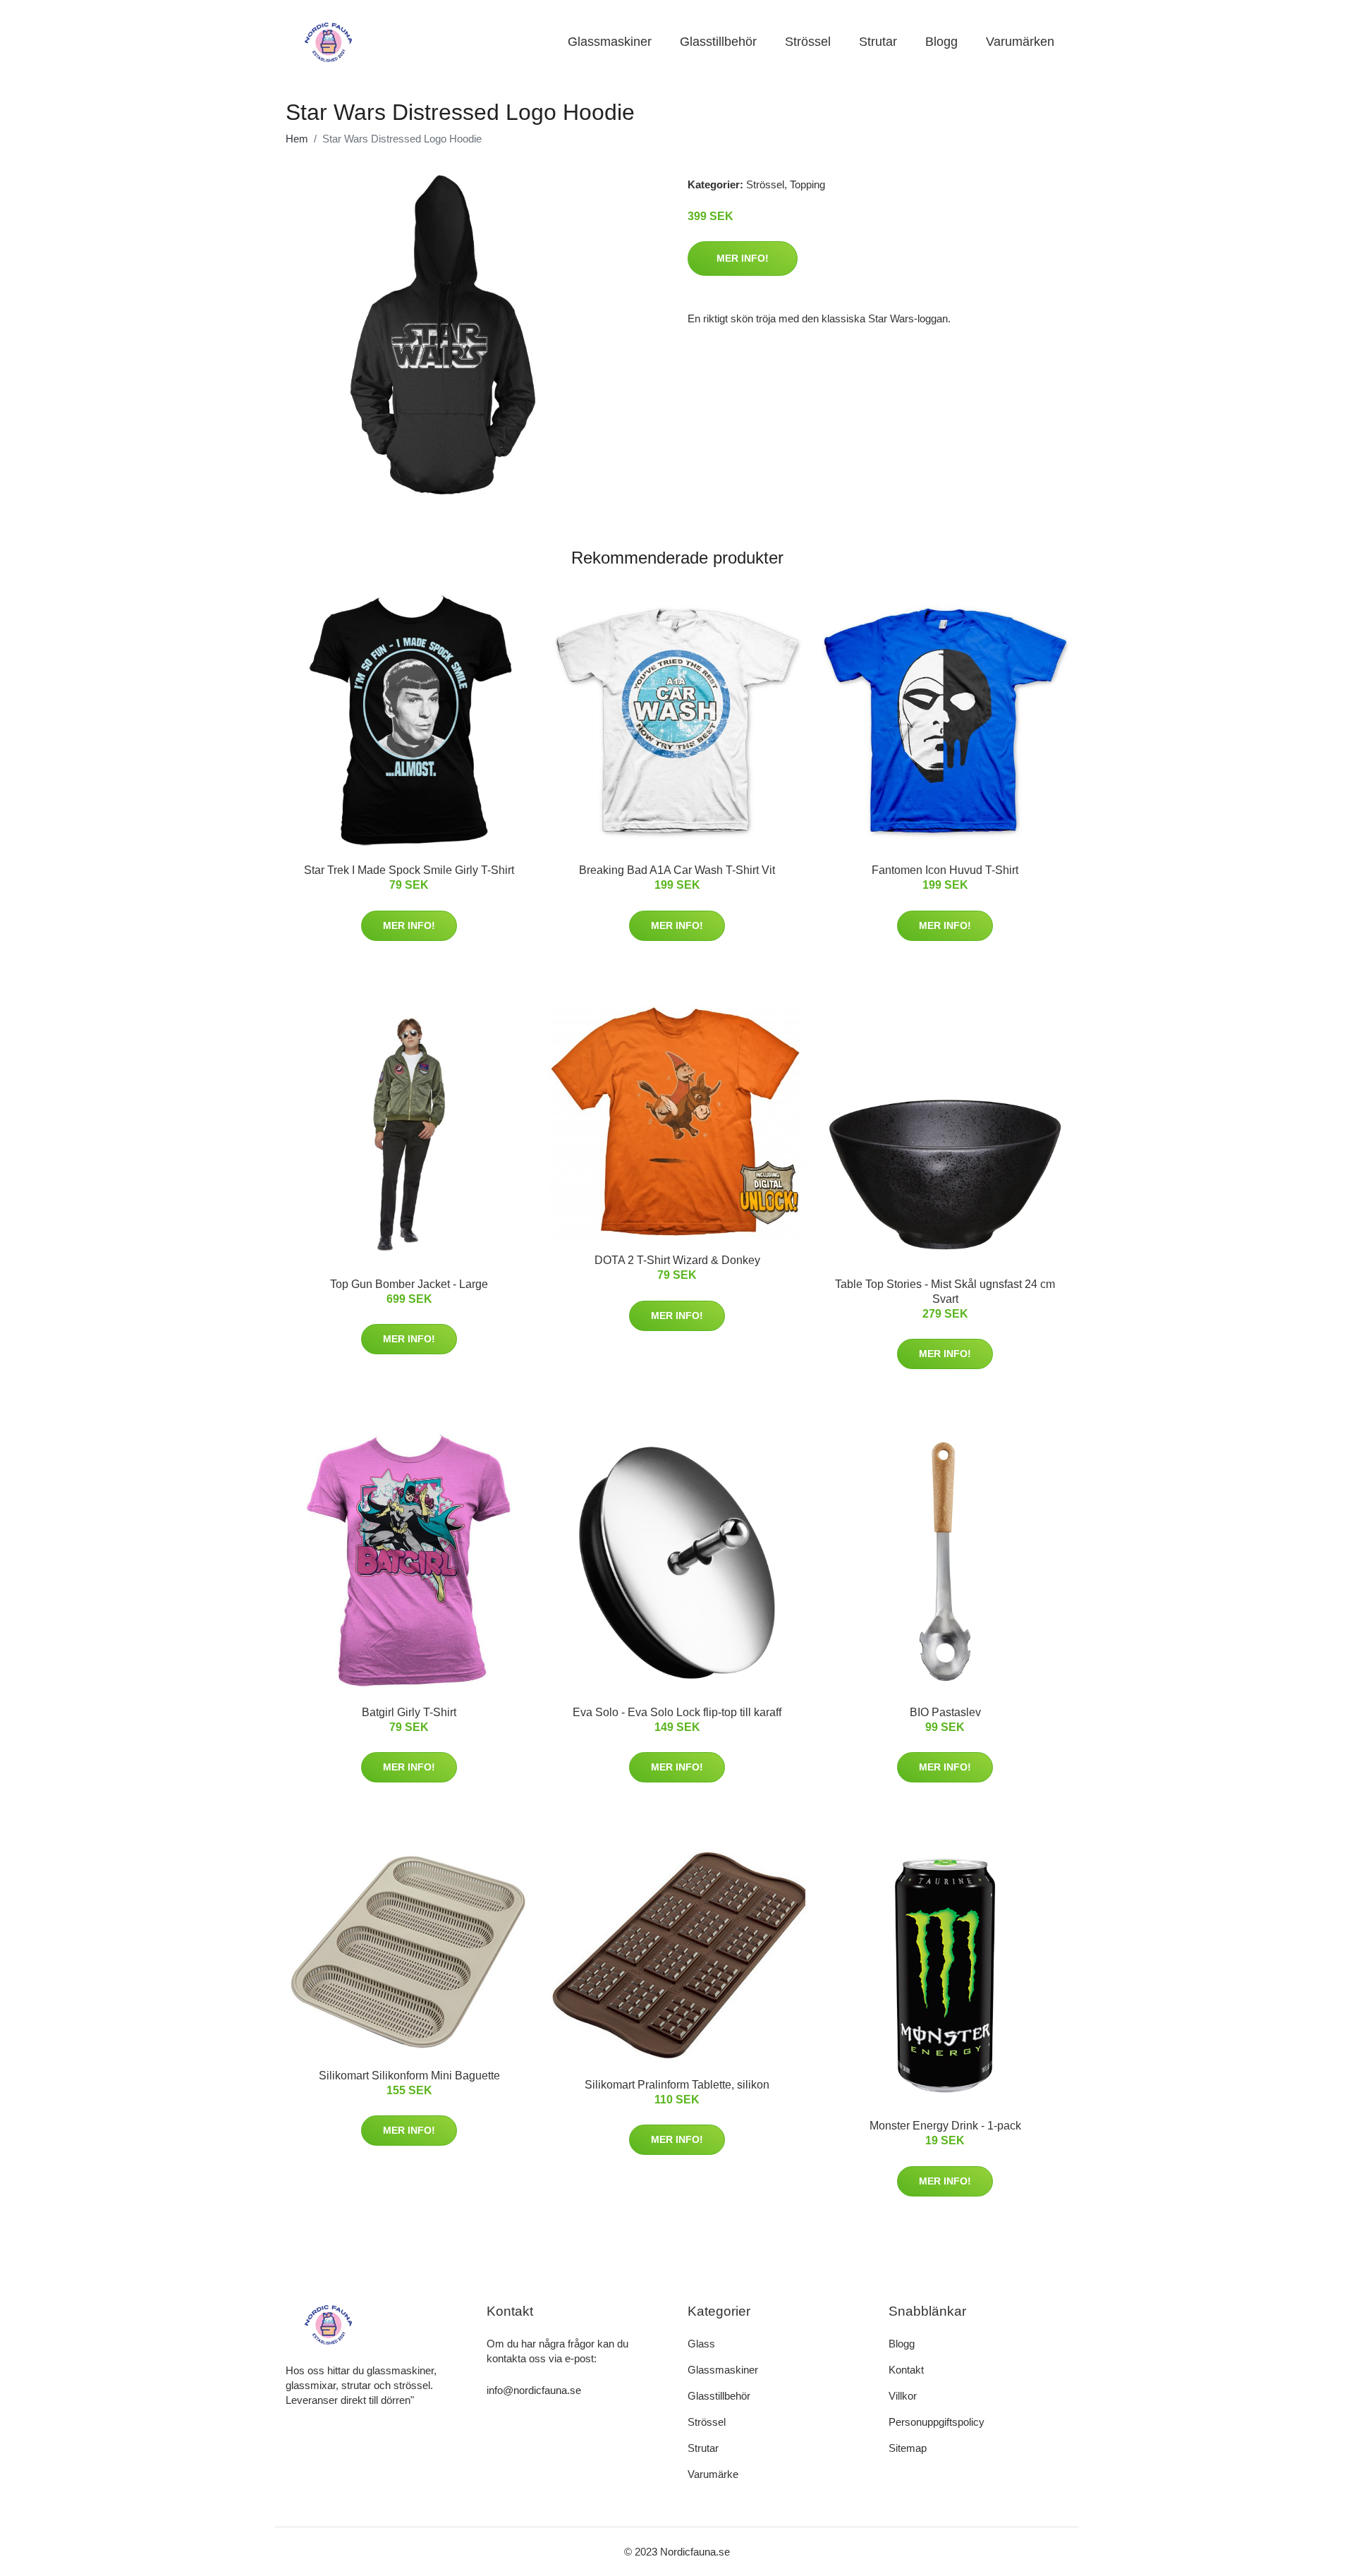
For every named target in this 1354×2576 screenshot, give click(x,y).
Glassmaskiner (610, 42)
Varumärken (1020, 42)
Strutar (878, 42)
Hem (297, 139)
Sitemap (908, 2448)
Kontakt (906, 2370)
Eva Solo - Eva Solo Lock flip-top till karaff (677, 1712)
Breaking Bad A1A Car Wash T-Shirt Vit (677, 870)
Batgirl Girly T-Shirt (409, 1712)
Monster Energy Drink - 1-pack (945, 2126)
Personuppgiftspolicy (937, 2422)
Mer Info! (743, 258)
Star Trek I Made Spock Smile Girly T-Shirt (409, 870)
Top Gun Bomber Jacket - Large (409, 1284)
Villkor (903, 2396)
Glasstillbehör (718, 42)
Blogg (941, 42)
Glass (701, 2344)
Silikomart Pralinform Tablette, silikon (677, 2085)
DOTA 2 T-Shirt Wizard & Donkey (677, 1260)
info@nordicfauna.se (534, 2390)
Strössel (808, 42)
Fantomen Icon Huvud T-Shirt (945, 870)
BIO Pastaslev (945, 1712)
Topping (807, 184)
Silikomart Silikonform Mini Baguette (409, 2076)
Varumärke (713, 2474)
